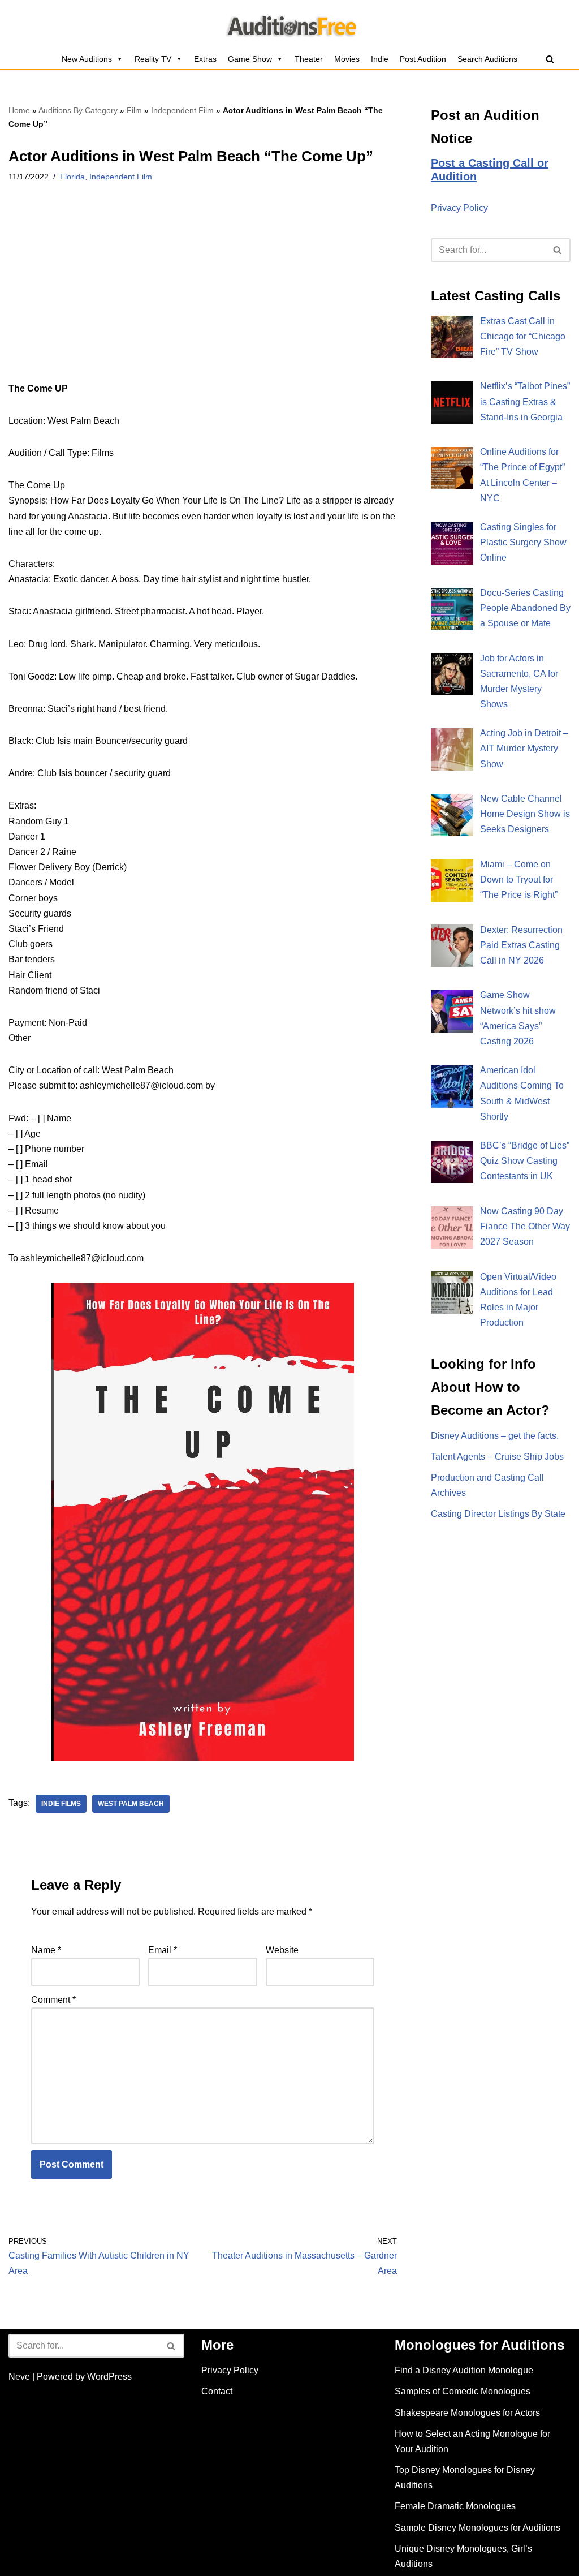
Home (19, 110)
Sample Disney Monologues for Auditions (478, 2528)
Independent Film (182, 110)
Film (134, 110)
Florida (72, 177)
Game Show (250, 59)
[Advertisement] (203, 297)
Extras (205, 59)
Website (282, 1950)
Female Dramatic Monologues (455, 2506)
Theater (309, 59)
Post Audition (423, 59)
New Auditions (87, 59)
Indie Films (61, 1804)
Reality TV (153, 59)
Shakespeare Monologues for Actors (467, 2413)
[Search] (550, 59)
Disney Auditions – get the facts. (495, 1436)
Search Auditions (487, 59)
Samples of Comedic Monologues (463, 2391)
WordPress (109, 2377)
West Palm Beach (131, 1804)
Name (46, 1950)
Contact (217, 2391)
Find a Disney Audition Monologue (464, 2370)
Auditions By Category (78, 110)
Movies (347, 59)
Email (163, 1950)
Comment (53, 2000)
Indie (380, 59)
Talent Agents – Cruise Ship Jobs (497, 1457)
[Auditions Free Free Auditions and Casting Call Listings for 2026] (290, 24)
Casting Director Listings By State (498, 1514)
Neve (19, 2377)
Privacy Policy (459, 208)
